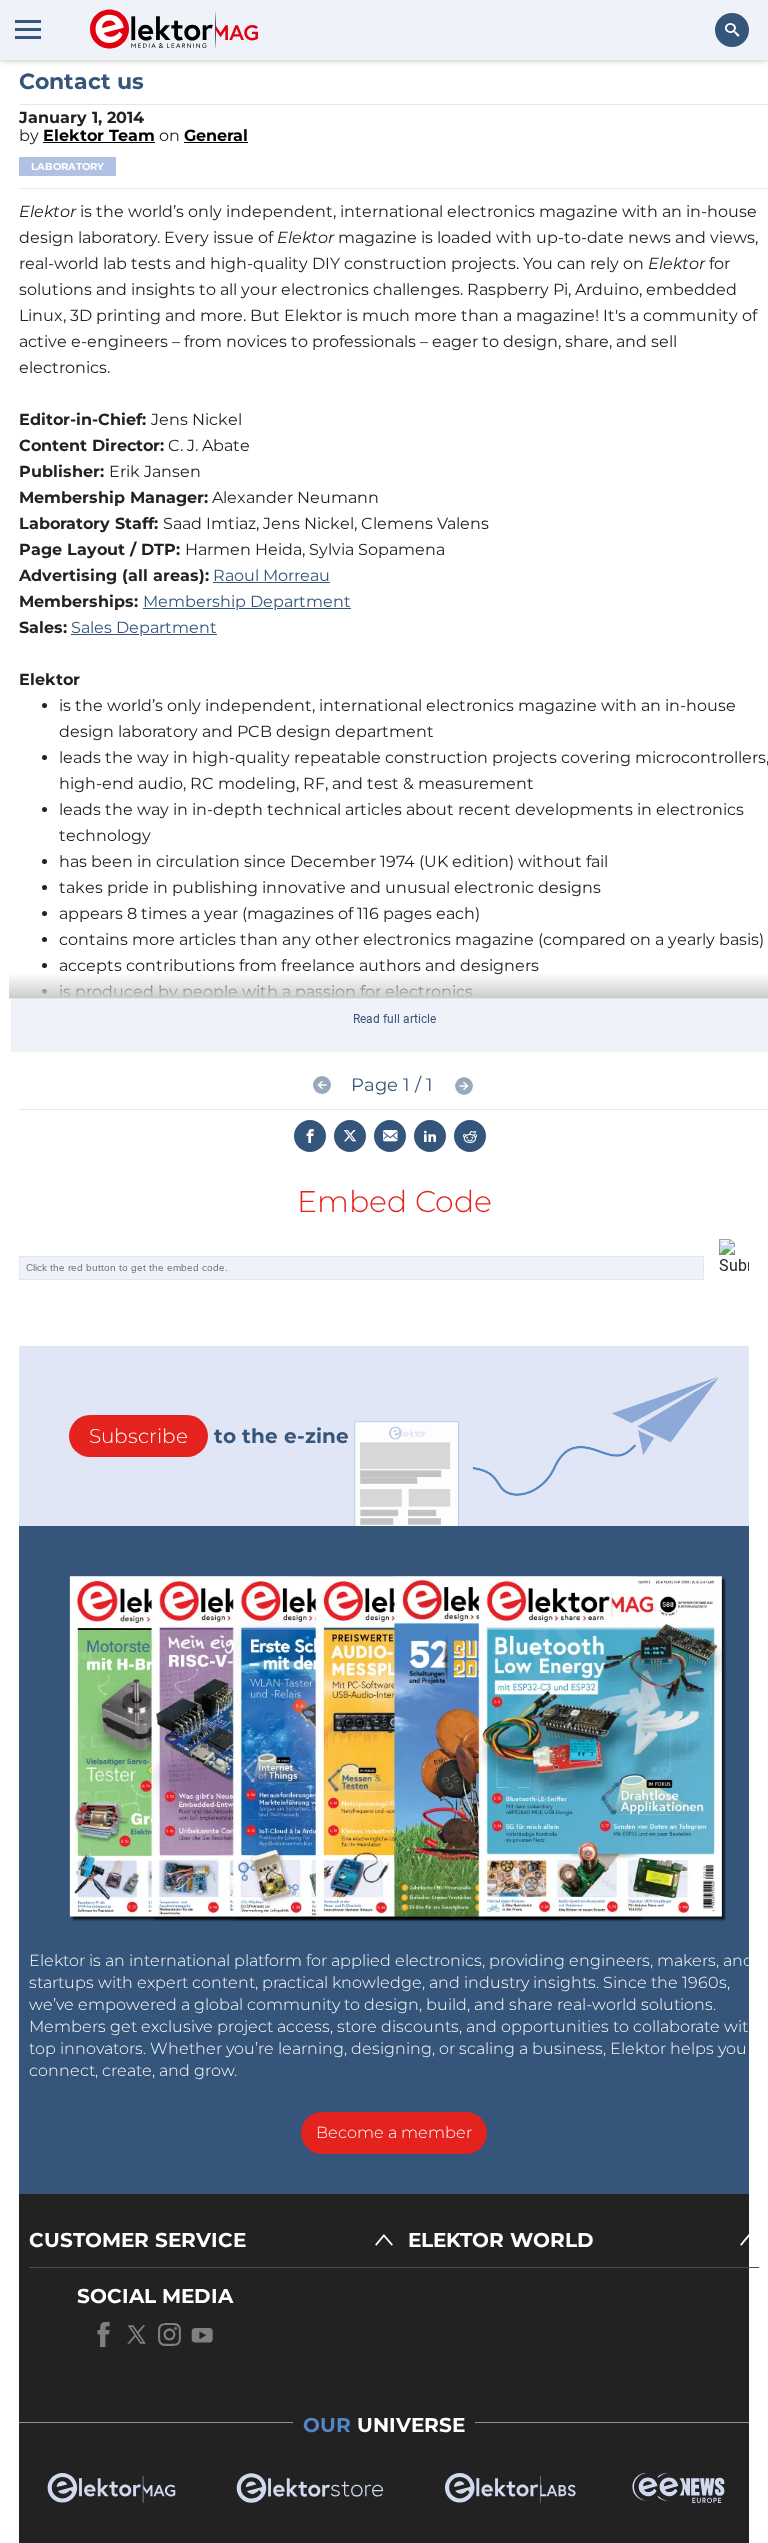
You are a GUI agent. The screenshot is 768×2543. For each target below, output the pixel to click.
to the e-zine (219, 1436)
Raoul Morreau (271, 575)
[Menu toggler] (28, 29)
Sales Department (144, 627)
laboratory (67, 166)
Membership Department (247, 601)
